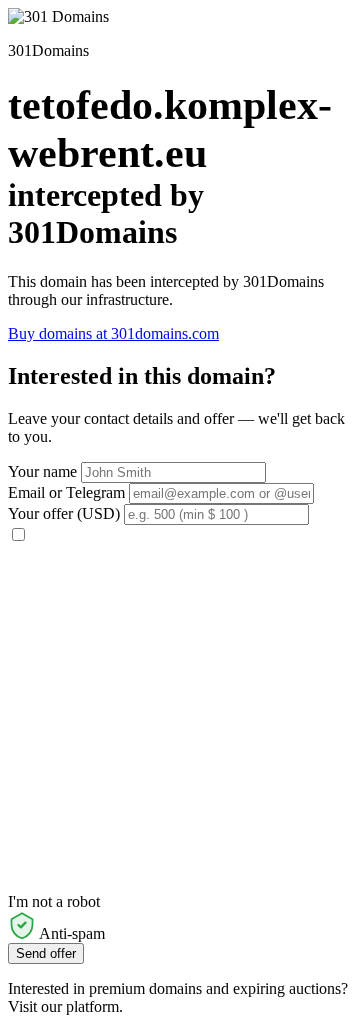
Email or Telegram (66, 492)
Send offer (46, 953)
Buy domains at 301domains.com (113, 333)
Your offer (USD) (64, 513)
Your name (42, 471)
